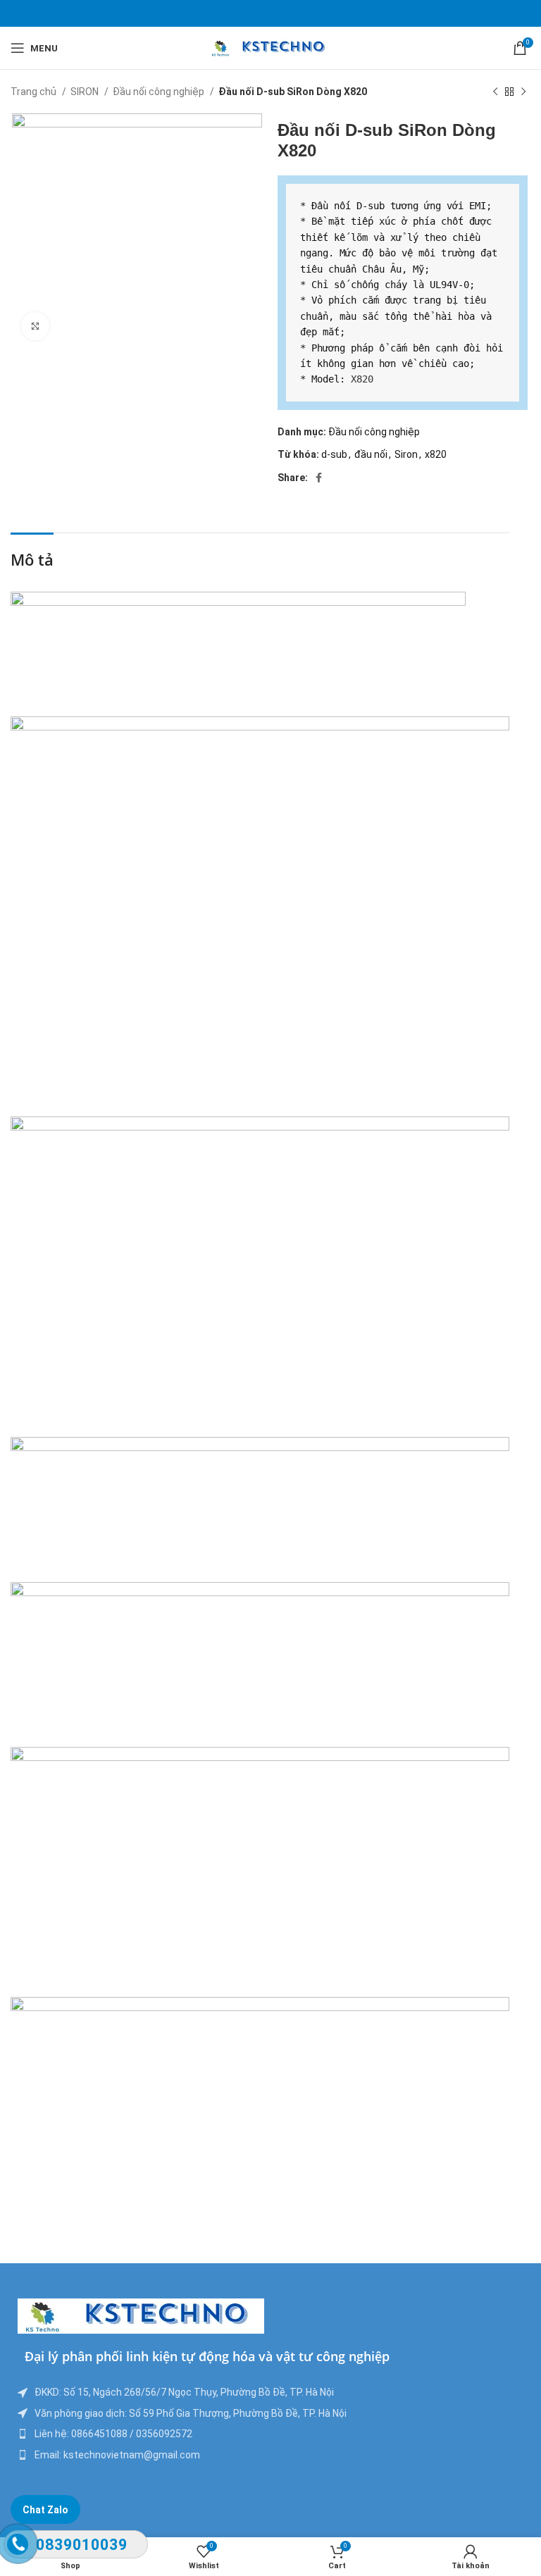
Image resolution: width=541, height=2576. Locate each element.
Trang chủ (35, 92)
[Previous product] (495, 92)
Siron (406, 454)
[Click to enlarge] (35, 326)
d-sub (334, 454)
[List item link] (270, 2434)
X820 (362, 379)
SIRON (86, 92)
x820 (436, 454)
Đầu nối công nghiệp (160, 92)
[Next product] (523, 92)
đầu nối (371, 454)
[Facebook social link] (319, 478)
